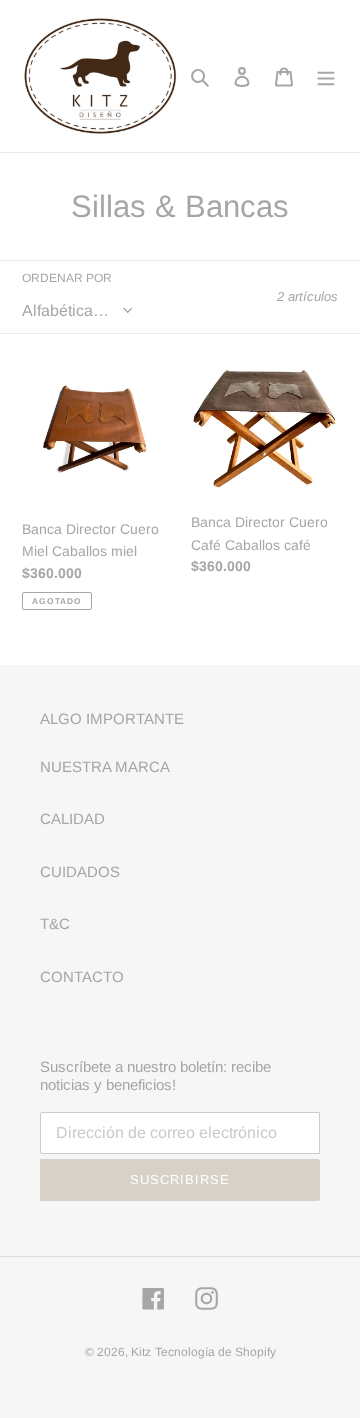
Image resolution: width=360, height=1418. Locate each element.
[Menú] (326, 76)
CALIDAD (72, 818)
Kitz (141, 1352)
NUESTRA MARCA (105, 766)
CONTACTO (82, 976)
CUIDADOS (80, 871)
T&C (55, 923)
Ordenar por (67, 278)
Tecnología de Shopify (215, 1352)
